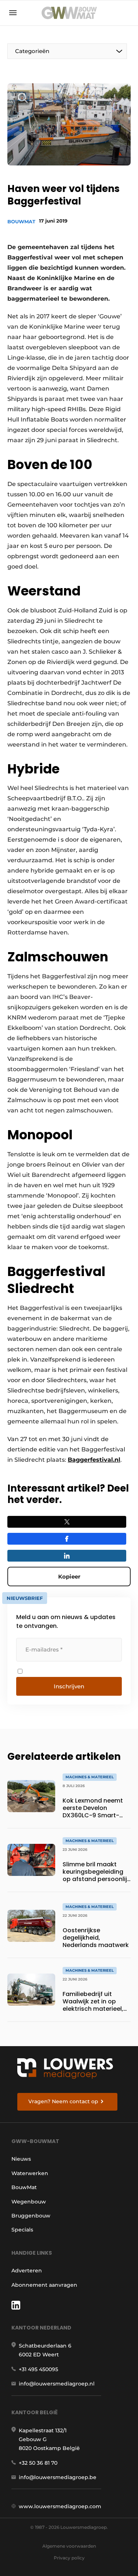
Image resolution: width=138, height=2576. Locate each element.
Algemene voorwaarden (69, 2546)
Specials (22, 2230)
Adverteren (27, 2271)
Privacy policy (69, 2558)
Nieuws (21, 2159)
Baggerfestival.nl (94, 1460)
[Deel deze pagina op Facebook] (67, 1539)
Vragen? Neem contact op (63, 2101)
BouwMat (21, 221)
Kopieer (69, 1577)
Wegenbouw (29, 2202)
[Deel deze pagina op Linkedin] (67, 1556)
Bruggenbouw (31, 2216)
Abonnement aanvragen (44, 2285)
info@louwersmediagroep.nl (57, 2384)
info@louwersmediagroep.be (58, 2477)
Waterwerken (30, 2173)
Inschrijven (69, 1686)
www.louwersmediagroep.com (60, 2506)
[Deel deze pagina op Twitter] (67, 1522)
